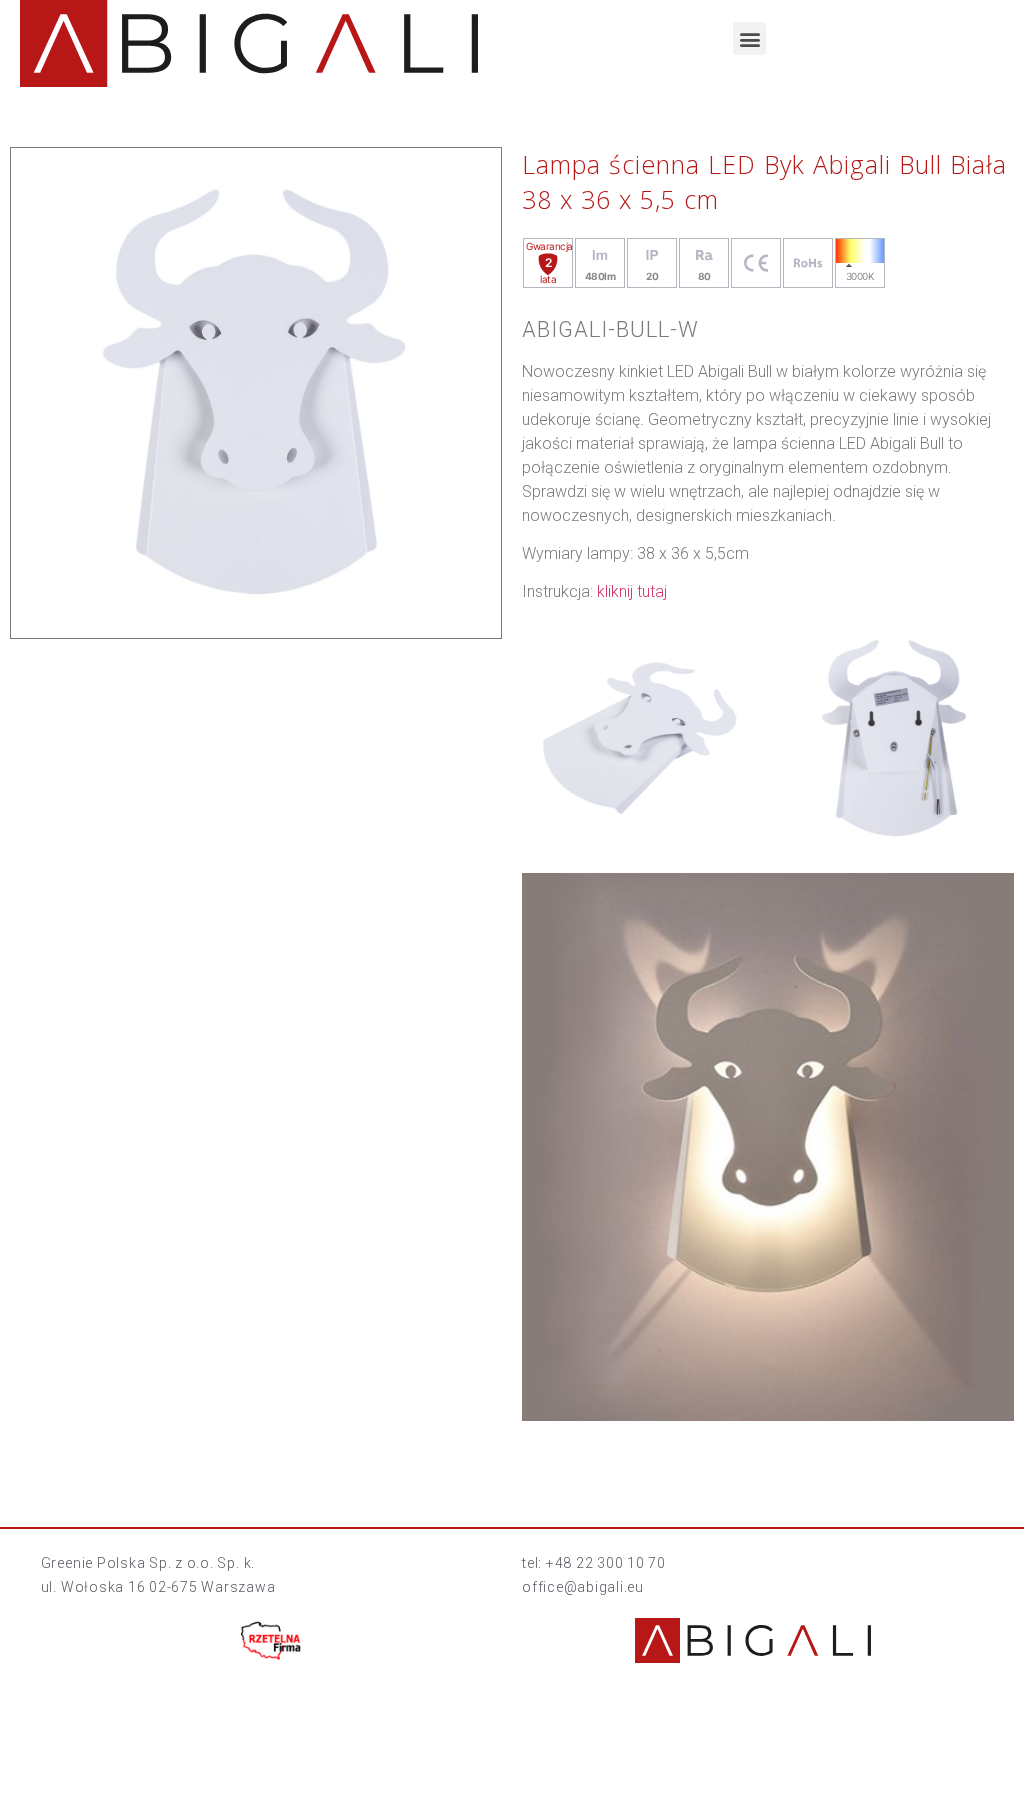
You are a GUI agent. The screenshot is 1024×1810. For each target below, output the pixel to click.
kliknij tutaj (632, 591)
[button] (749, 38)
